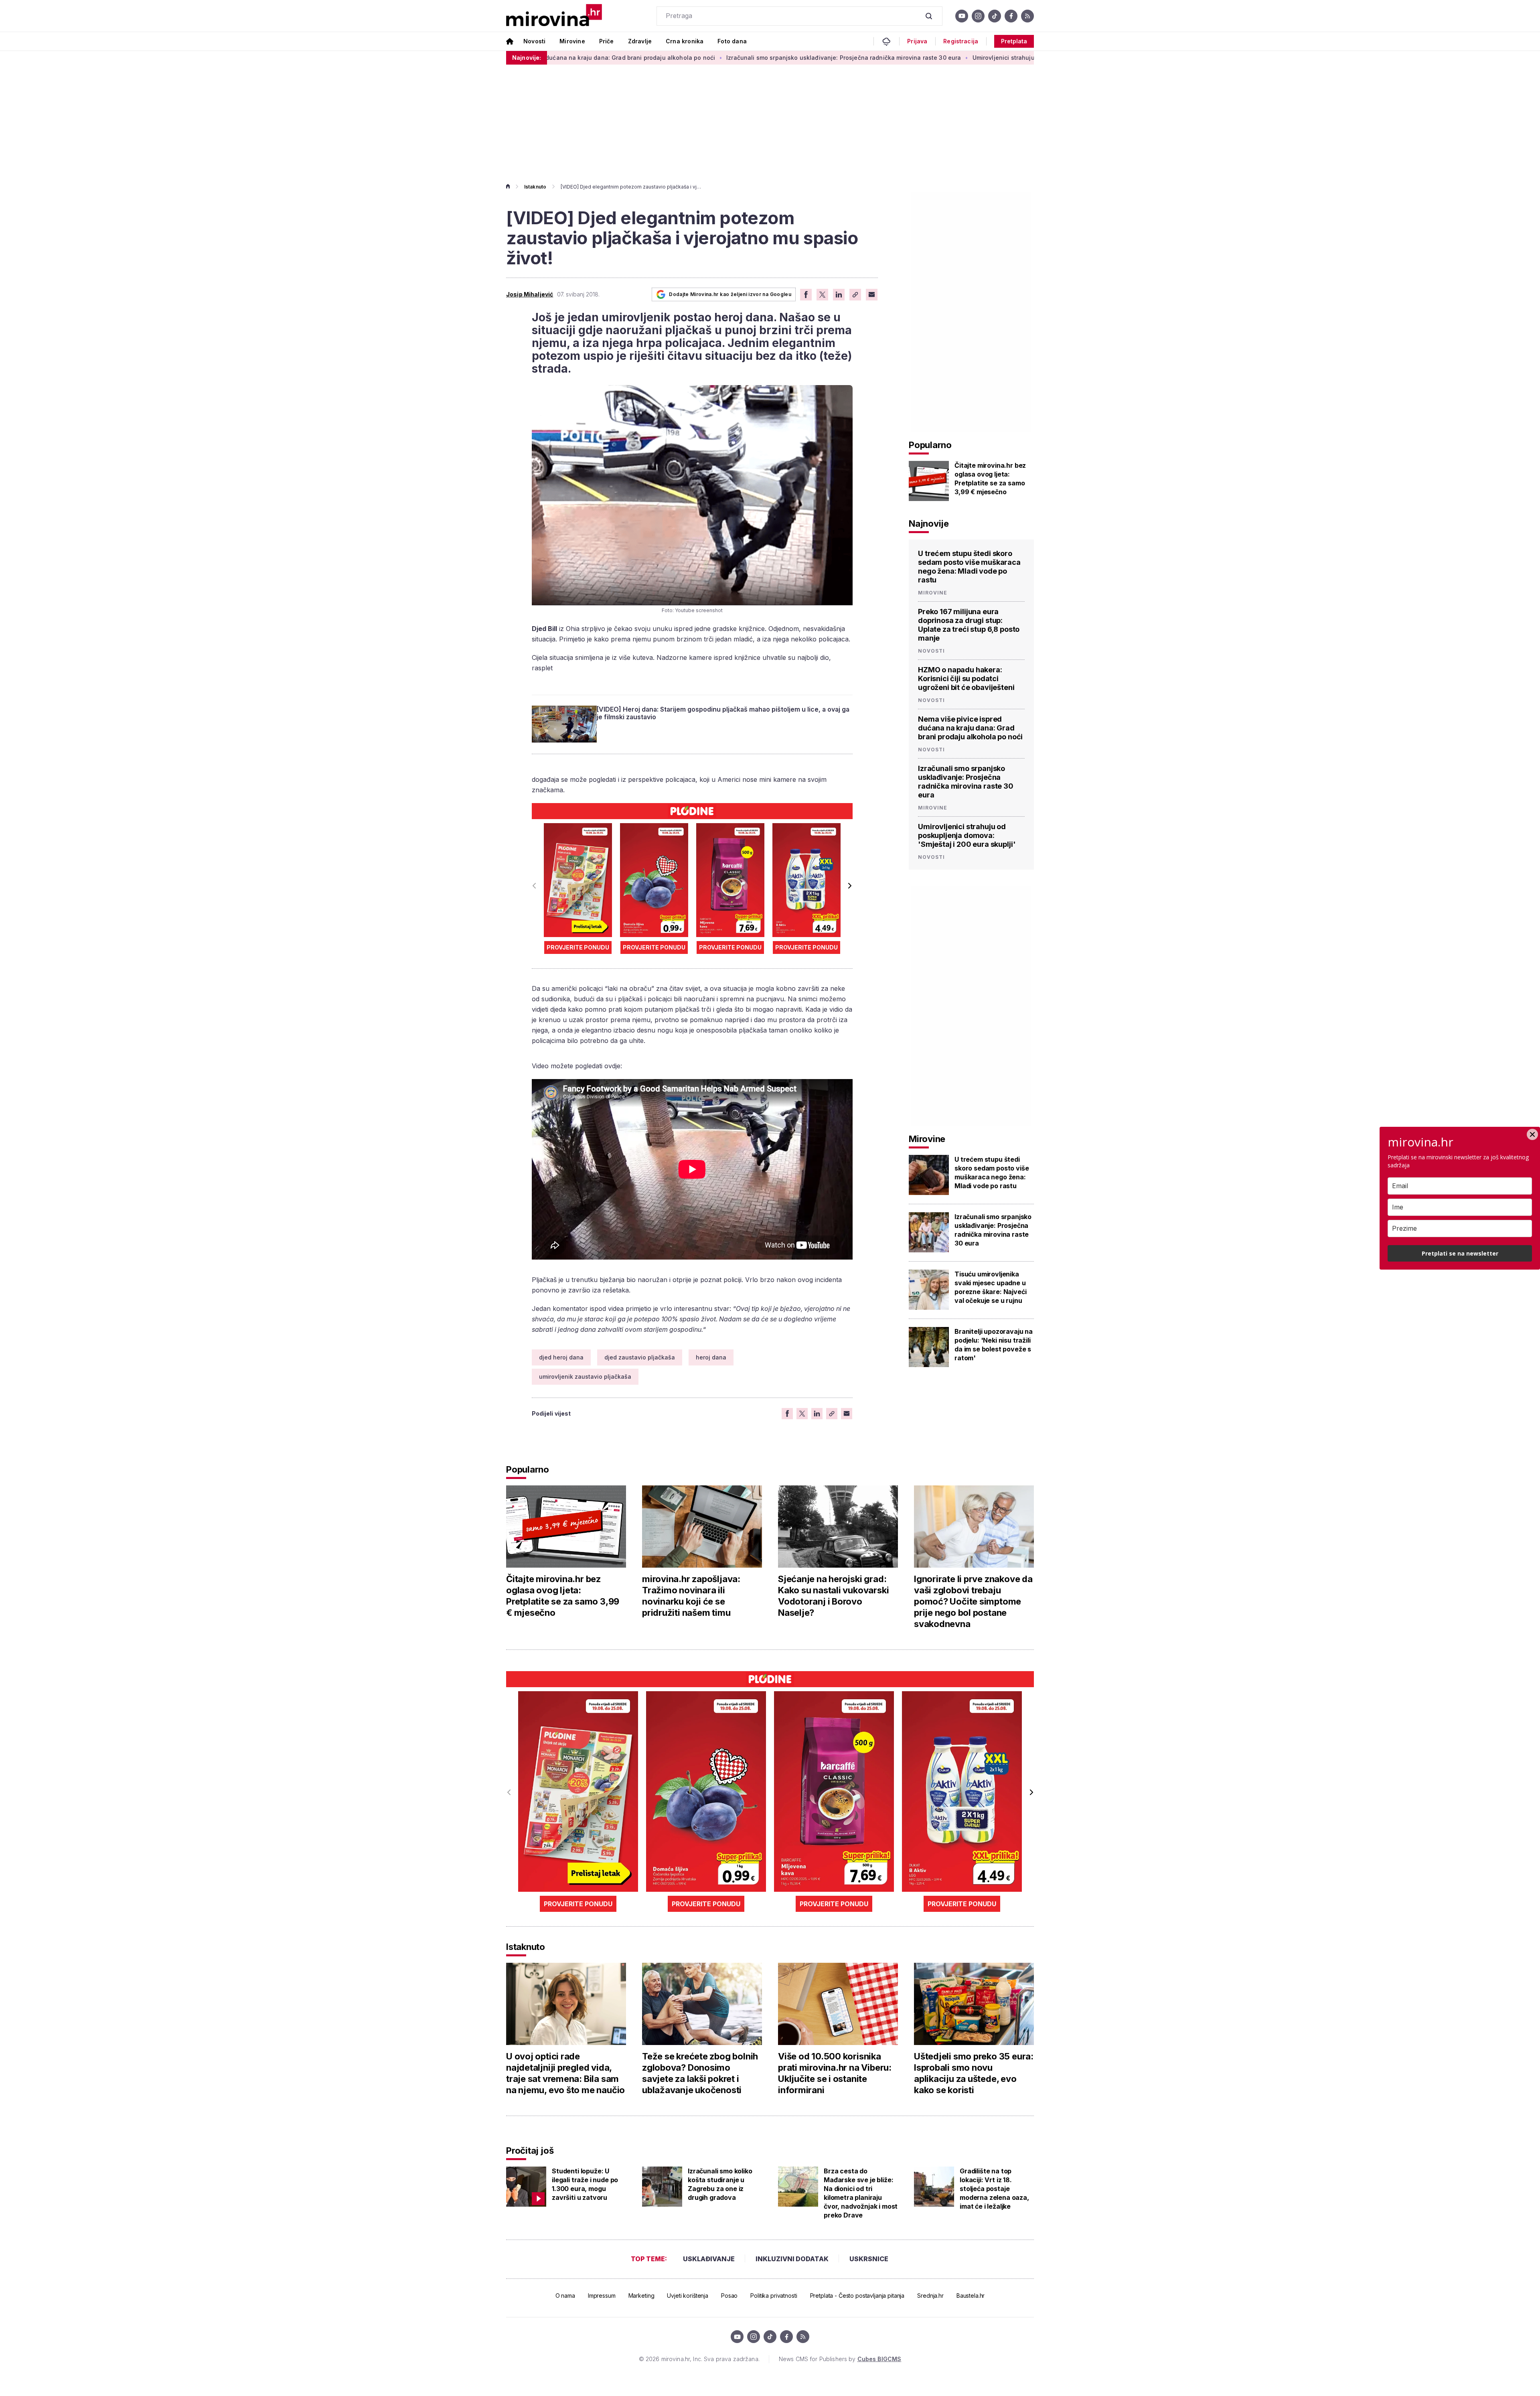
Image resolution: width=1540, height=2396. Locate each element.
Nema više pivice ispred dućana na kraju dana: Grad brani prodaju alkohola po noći (970, 728)
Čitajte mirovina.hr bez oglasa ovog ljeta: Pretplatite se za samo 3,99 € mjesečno (990, 479)
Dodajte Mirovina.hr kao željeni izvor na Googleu (730, 294)
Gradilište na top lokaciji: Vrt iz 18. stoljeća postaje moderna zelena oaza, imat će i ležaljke (994, 2189)
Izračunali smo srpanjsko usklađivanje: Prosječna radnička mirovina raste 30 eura (645, 58)
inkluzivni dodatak (792, 2259)
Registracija (961, 41)
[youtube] (962, 16)
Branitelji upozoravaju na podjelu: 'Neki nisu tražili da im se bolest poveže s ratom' (994, 1345)
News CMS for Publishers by (840, 2359)
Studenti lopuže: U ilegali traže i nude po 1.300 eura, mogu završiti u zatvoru (585, 2184)
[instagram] (978, 16)
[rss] (1027, 16)
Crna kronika (685, 41)
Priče (607, 41)
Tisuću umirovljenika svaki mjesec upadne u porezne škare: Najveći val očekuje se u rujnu (990, 1287)
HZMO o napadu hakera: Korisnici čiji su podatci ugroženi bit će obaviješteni (966, 679)
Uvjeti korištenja (688, 2296)
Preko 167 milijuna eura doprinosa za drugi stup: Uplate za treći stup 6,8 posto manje (969, 625)
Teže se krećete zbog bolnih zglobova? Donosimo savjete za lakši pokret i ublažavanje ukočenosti (700, 2073)
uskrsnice (869, 2259)
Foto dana (732, 41)
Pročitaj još (530, 2151)
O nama (565, 2296)
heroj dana (711, 1357)
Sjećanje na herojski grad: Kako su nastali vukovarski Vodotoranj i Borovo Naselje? (833, 1596)
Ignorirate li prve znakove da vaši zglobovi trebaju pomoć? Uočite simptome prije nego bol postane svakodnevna (973, 1601)
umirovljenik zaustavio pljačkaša (585, 1377)
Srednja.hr (930, 2296)
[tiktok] (995, 16)
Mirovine (572, 41)
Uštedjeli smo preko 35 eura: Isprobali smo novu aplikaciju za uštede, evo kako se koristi (974, 2073)
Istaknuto (535, 187)
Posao (729, 2296)
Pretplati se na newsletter (1460, 1253)
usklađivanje (709, 2259)
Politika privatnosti (774, 2296)
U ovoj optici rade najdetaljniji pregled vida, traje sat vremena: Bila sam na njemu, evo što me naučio (565, 2073)
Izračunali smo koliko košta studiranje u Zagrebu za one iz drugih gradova (720, 2184)
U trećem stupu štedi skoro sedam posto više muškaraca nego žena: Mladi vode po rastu (969, 567)
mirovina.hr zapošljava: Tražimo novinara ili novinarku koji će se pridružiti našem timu (691, 1596)
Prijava (917, 41)
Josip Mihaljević (530, 294)
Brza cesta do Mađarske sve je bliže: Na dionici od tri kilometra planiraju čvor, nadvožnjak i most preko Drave (861, 2193)
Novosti (534, 41)
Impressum (602, 2296)
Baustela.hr (971, 2296)
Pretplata (1014, 41)
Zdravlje (640, 41)
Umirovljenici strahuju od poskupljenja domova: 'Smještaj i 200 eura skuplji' (882, 58)
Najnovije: (527, 58)
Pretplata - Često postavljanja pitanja (857, 2296)
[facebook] (1011, 16)
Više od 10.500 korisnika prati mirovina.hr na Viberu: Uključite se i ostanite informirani (835, 2073)
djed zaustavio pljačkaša (640, 1357)
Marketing (641, 2296)
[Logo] (554, 16)
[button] (850, 886)
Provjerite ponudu (578, 947)
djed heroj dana (561, 1357)
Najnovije (929, 523)
